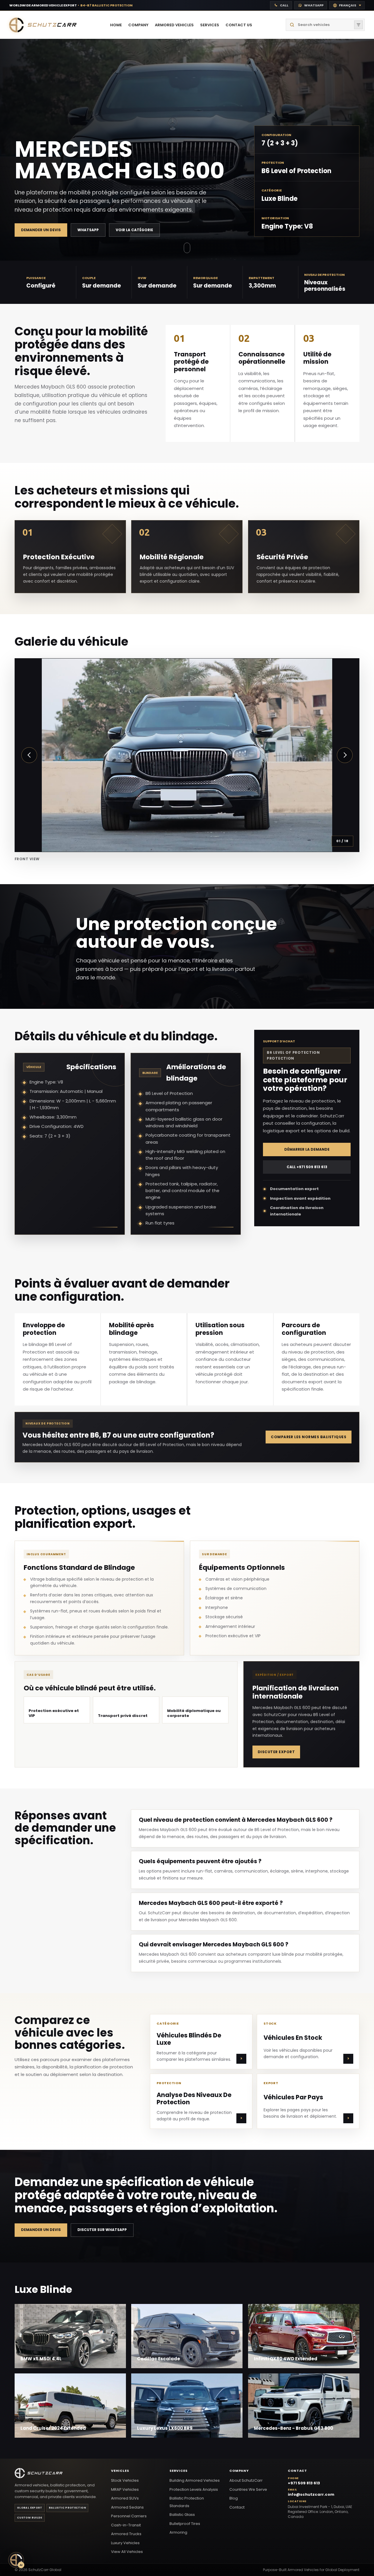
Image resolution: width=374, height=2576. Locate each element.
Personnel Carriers (129, 2516)
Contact (237, 2507)
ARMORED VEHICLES (174, 25)
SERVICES (210, 25)
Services (179, 2471)
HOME (116, 25)
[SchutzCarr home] (43, 25)
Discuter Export (276, 1752)
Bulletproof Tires (185, 2524)
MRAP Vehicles (125, 2489)
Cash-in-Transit (126, 2525)
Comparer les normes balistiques (309, 1437)
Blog (234, 2498)
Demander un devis (41, 230)
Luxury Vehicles (125, 2543)
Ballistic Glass (182, 2515)
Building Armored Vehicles (195, 2480)
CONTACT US (239, 25)
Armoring (178, 2532)
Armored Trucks (126, 2534)
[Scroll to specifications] (187, 249)
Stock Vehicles (125, 2480)
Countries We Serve (248, 2489)
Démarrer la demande (307, 1149)
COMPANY (138, 25)
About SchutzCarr (246, 2480)
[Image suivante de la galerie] (345, 755)
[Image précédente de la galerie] (29, 755)
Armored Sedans (127, 2507)
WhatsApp (88, 230)
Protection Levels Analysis (194, 2489)
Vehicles (120, 2471)
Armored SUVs (125, 2498)
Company (239, 2471)
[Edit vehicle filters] (359, 25)
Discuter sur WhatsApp (102, 2230)
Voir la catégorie (134, 230)
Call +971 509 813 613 (307, 1167)
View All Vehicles (127, 2552)
